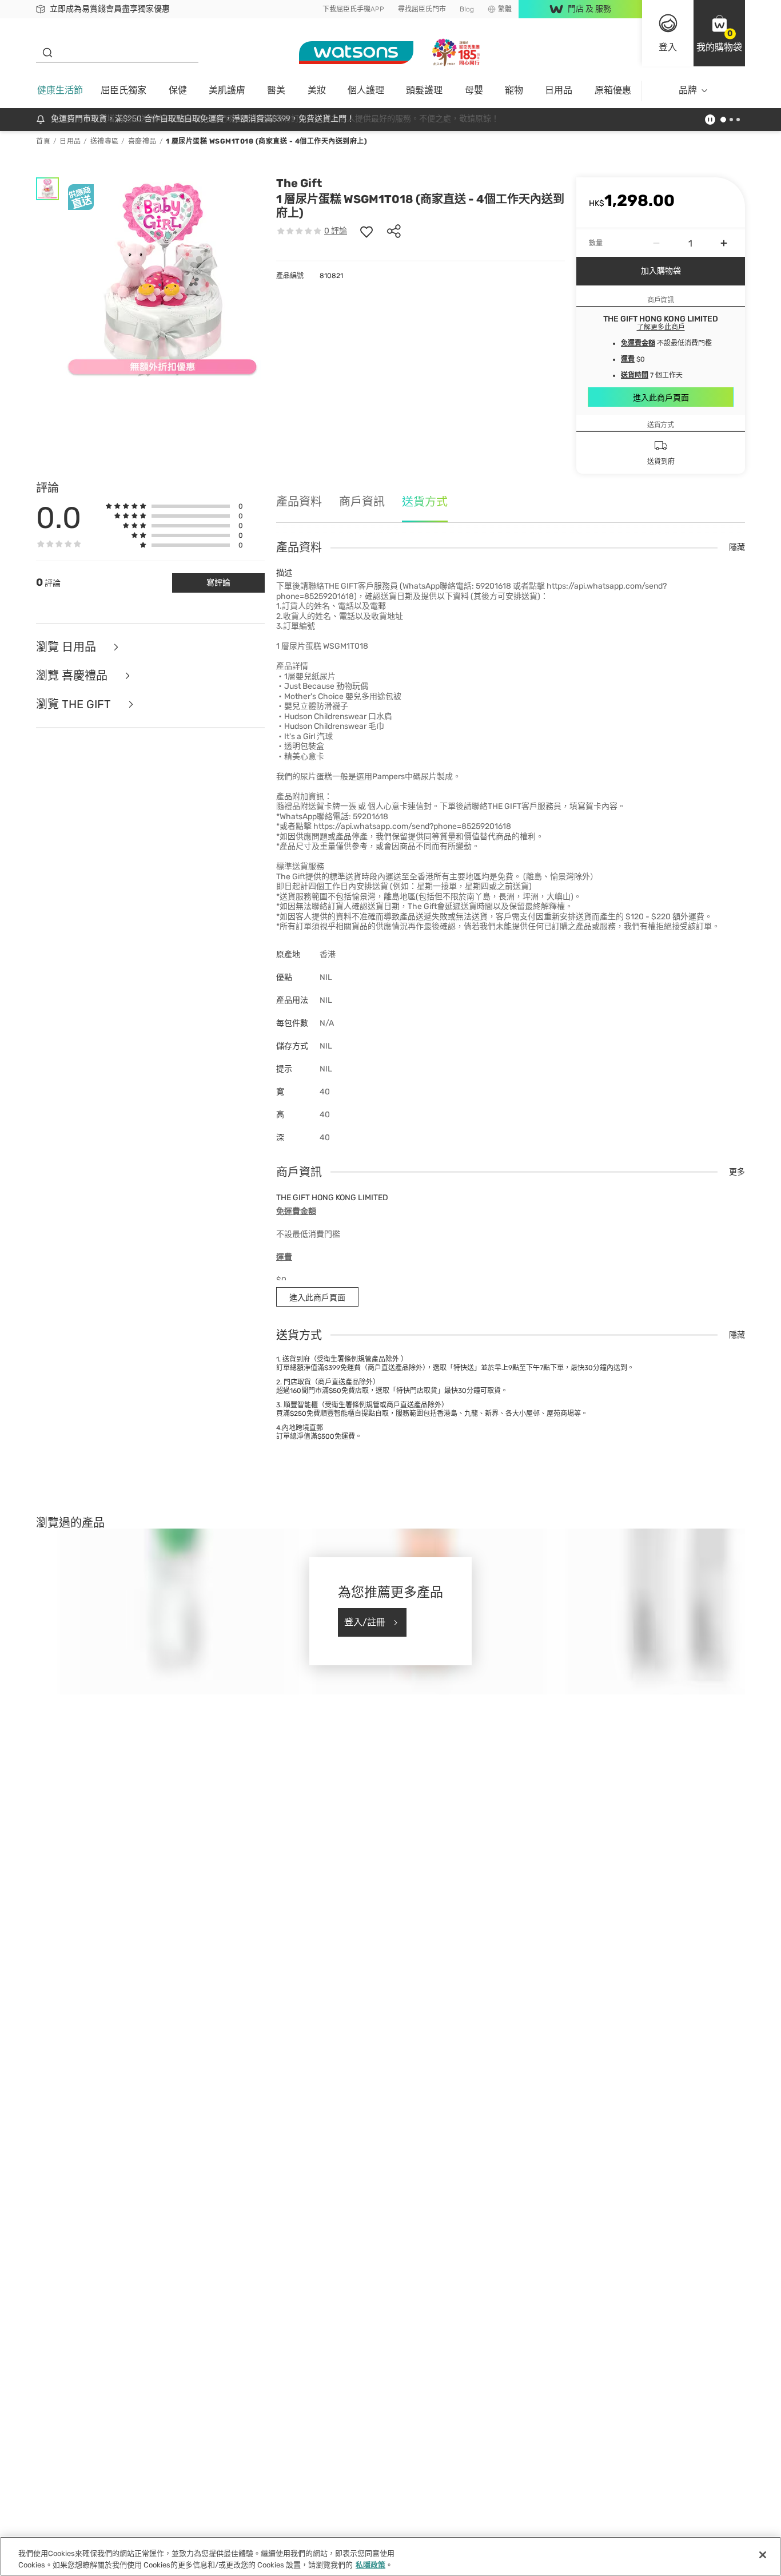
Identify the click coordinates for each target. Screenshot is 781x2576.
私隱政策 (370, 2564)
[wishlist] (366, 231)
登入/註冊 (365, 1622)
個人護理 (366, 90)
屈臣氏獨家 (123, 90)
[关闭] (763, 2555)
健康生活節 (60, 90)
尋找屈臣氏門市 (422, 9)
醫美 (276, 90)
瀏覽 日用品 (67, 647)
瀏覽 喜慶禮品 (73, 676)
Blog (467, 9)
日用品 (559, 90)
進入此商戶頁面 (661, 398)
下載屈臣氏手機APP (353, 9)
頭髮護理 (424, 90)
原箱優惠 (613, 90)
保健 (178, 90)
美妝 (317, 90)
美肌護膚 (227, 90)
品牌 (688, 90)
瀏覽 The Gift (75, 704)
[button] (719, 33)
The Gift (299, 183)
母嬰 (474, 90)
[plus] (724, 243)
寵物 (514, 90)
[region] (390, 2556)
